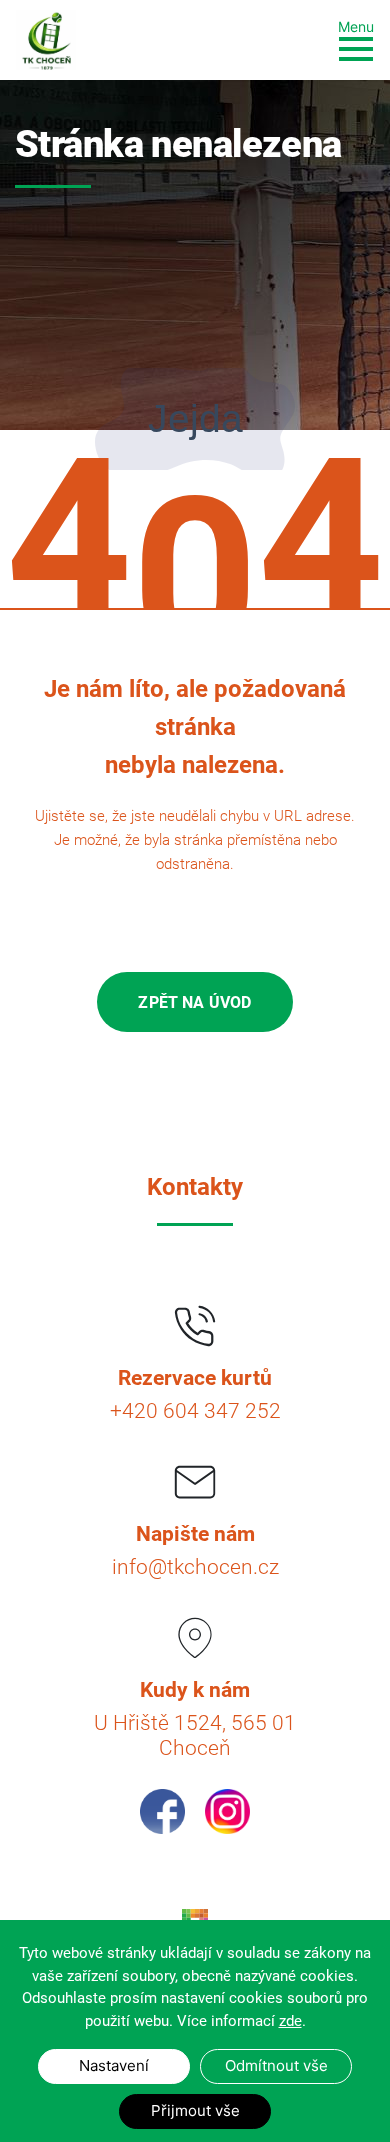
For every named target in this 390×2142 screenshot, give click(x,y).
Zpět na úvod (194, 1002)
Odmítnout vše (276, 2065)
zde (290, 2021)
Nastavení (114, 2065)
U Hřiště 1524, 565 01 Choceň (195, 1735)
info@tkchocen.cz (195, 1567)
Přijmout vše (195, 2110)
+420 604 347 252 (195, 1411)
